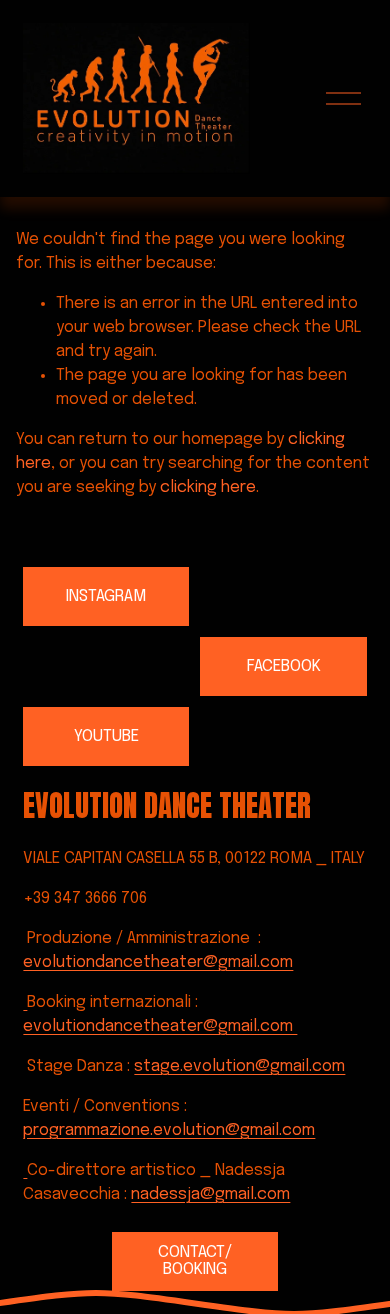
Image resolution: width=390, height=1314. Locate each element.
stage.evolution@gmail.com (239, 1066)
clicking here (208, 487)
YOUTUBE (106, 736)
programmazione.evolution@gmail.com (169, 1130)
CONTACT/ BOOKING (195, 1261)
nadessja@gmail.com (210, 1194)
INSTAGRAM (106, 596)
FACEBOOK (284, 666)
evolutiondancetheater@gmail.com (158, 962)
